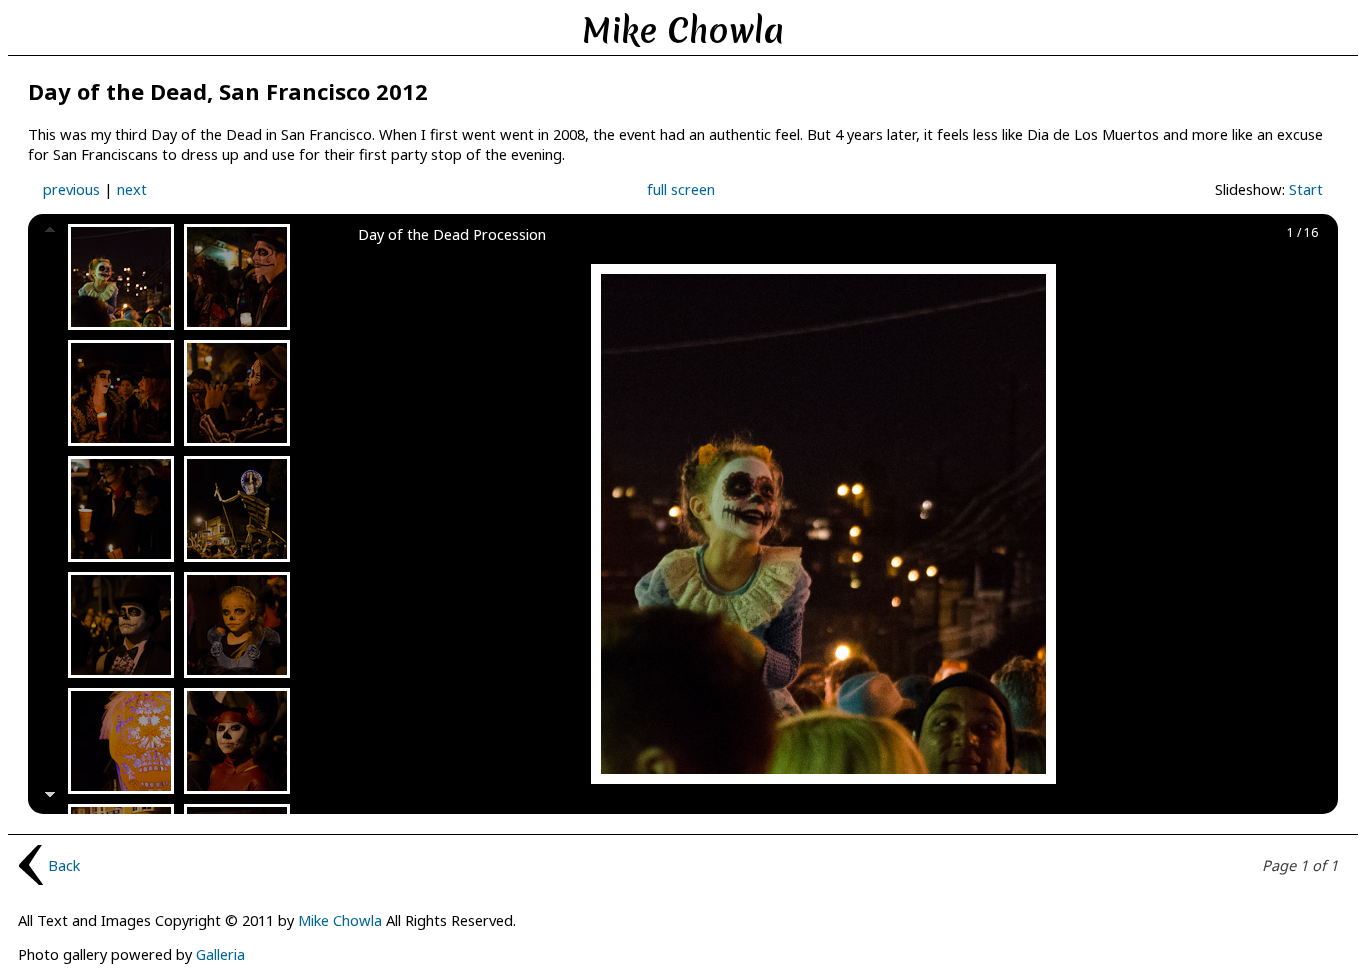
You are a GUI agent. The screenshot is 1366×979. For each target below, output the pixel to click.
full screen (681, 189)
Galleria (220, 954)
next (132, 189)
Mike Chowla (340, 920)
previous (71, 189)
